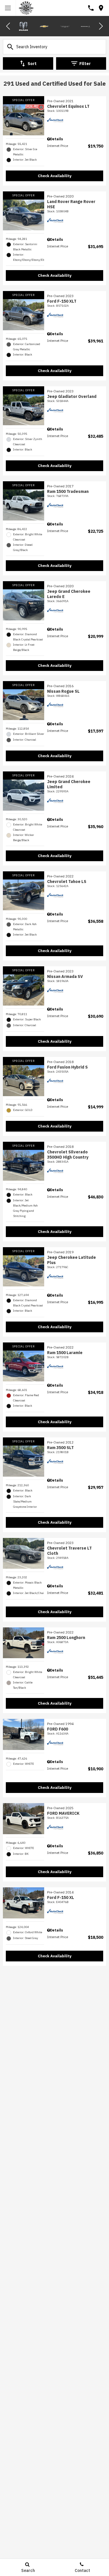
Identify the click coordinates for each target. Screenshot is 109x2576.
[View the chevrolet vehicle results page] (44, 26)
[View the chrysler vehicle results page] (65, 26)
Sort (32, 64)
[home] (26, 8)
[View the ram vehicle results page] (23, 26)
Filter (85, 64)
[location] (101, 8)
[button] (8, 26)
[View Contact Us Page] (91, 8)
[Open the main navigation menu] (8, 8)
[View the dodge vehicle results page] (86, 26)
